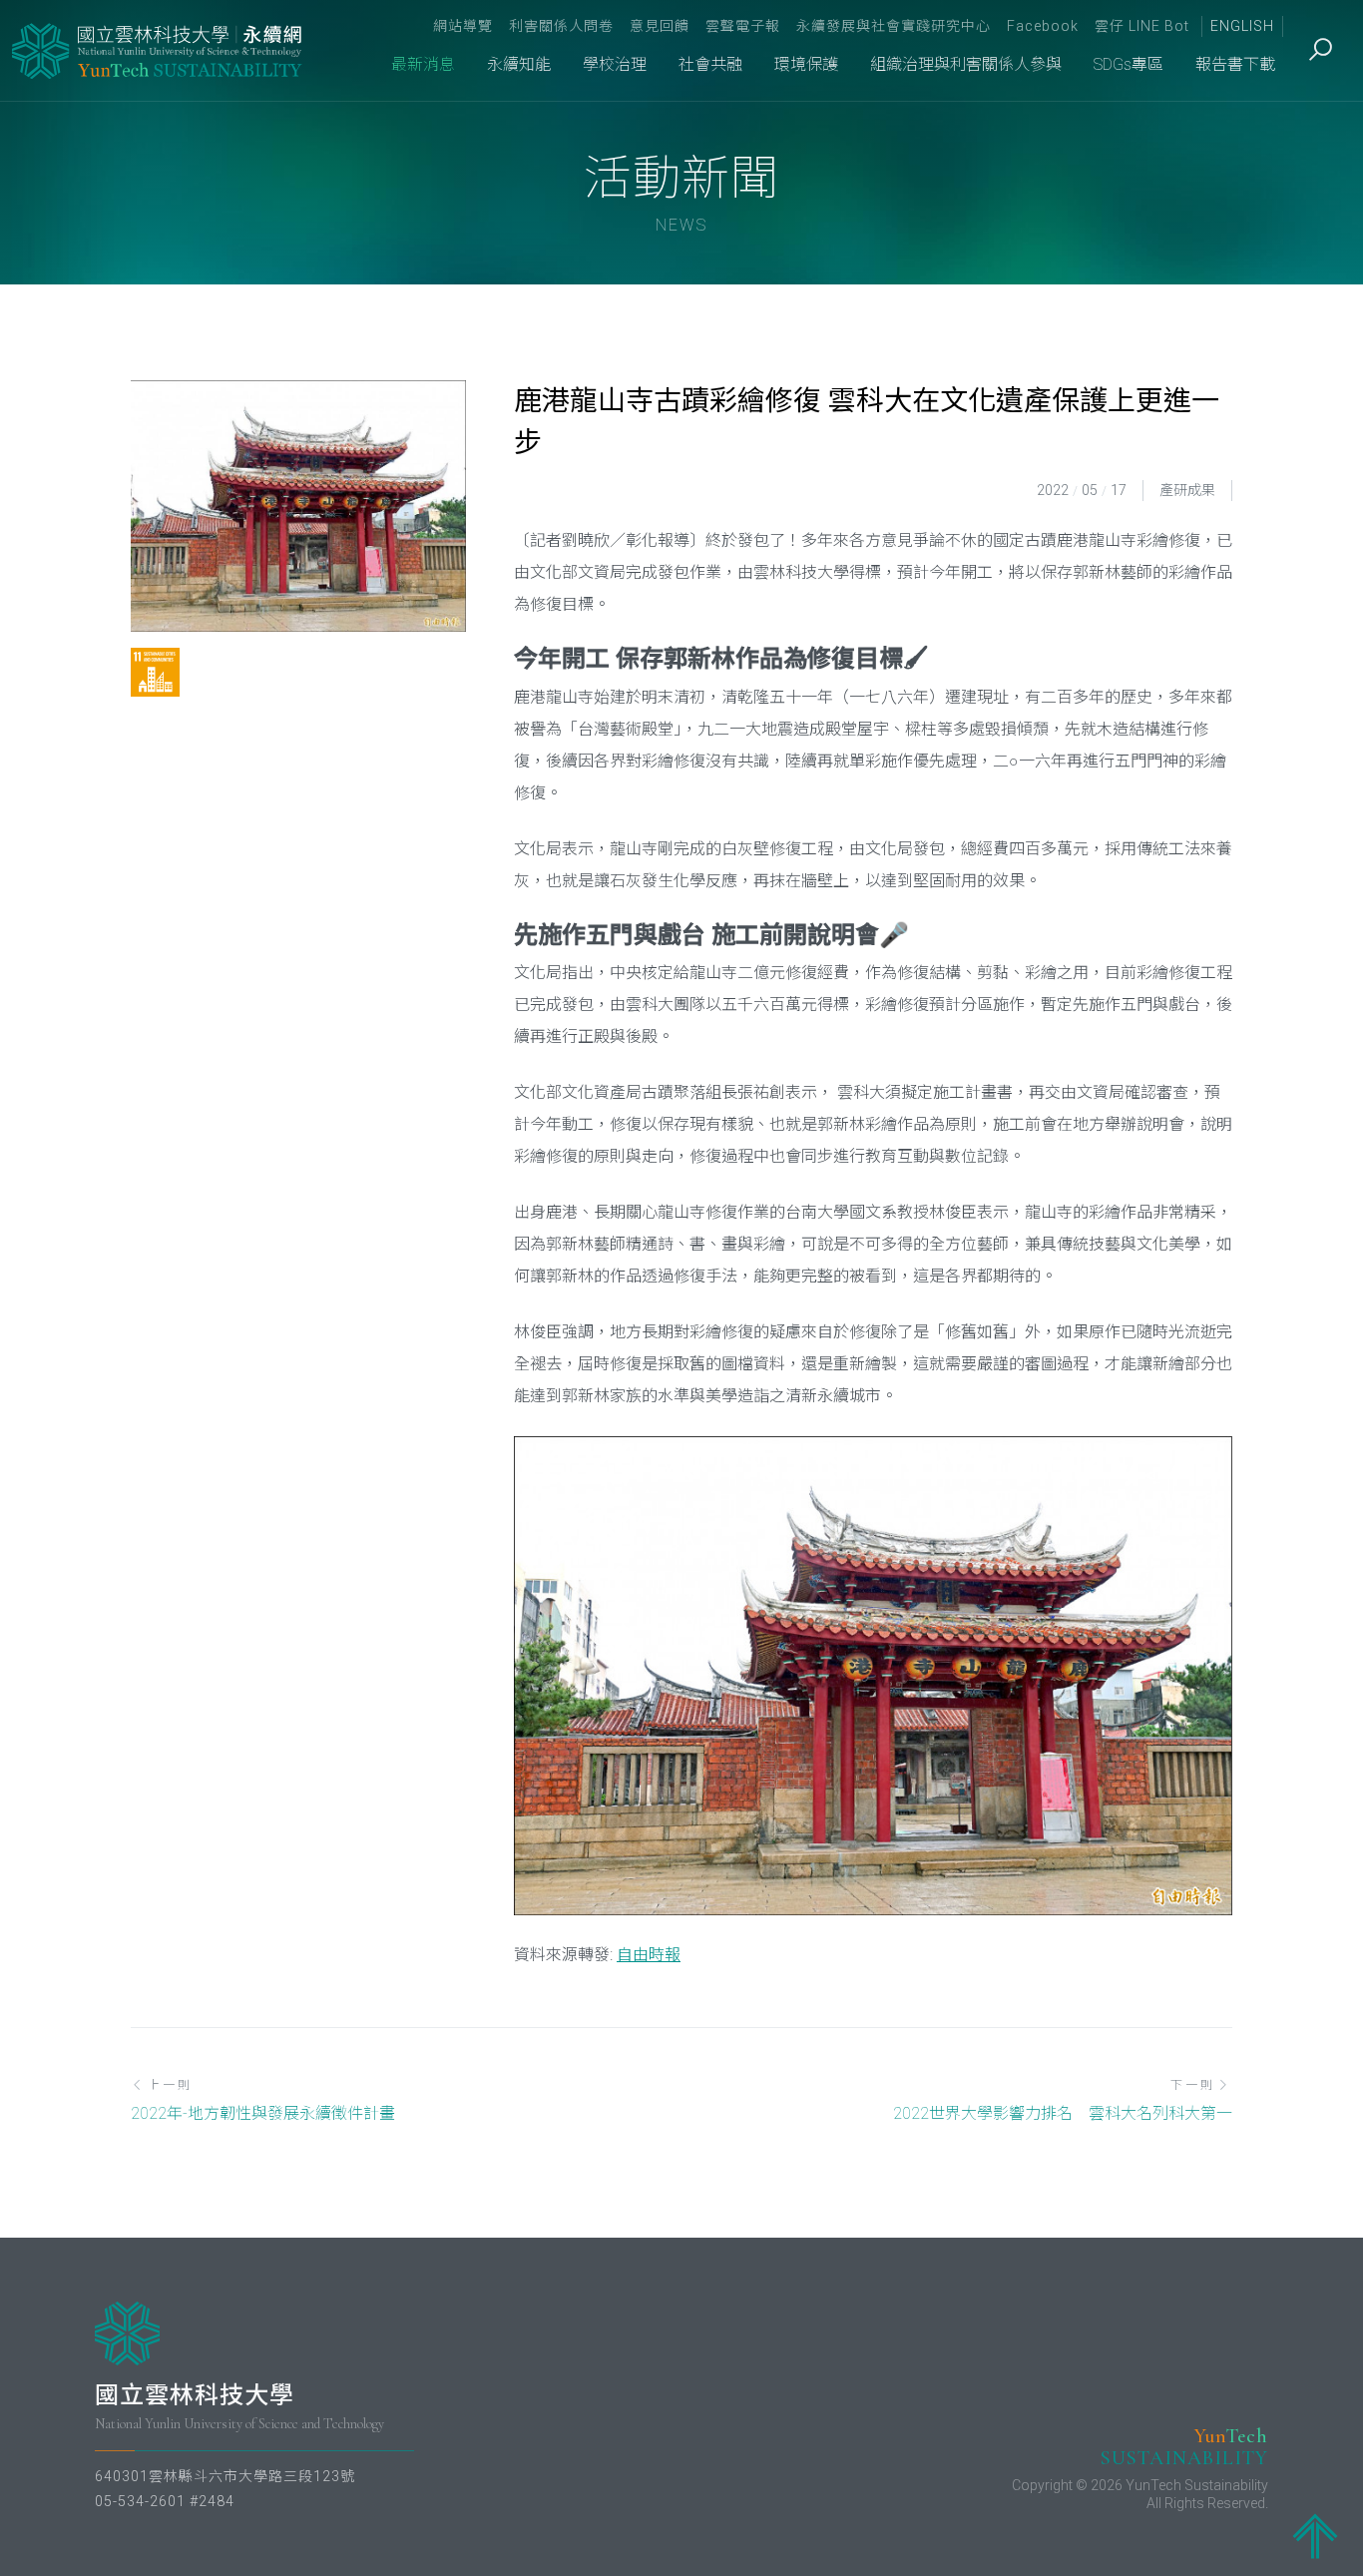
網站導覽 (463, 26)
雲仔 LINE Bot (1142, 26)
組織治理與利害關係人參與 (966, 64)
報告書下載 (1235, 64)
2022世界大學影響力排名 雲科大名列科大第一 (1063, 2113)
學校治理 (615, 64)
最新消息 (423, 64)
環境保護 (806, 64)
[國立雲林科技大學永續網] (159, 51)
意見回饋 (660, 26)
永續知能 (519, 64)
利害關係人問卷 (561, 26)
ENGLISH (1242, 26)
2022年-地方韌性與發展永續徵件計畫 (263, 2113)
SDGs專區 (1129, 64)
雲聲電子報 (743, 26)
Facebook (1043, 26)
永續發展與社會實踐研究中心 (894, 26)
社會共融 (710, 64)
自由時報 (649, 1955)
